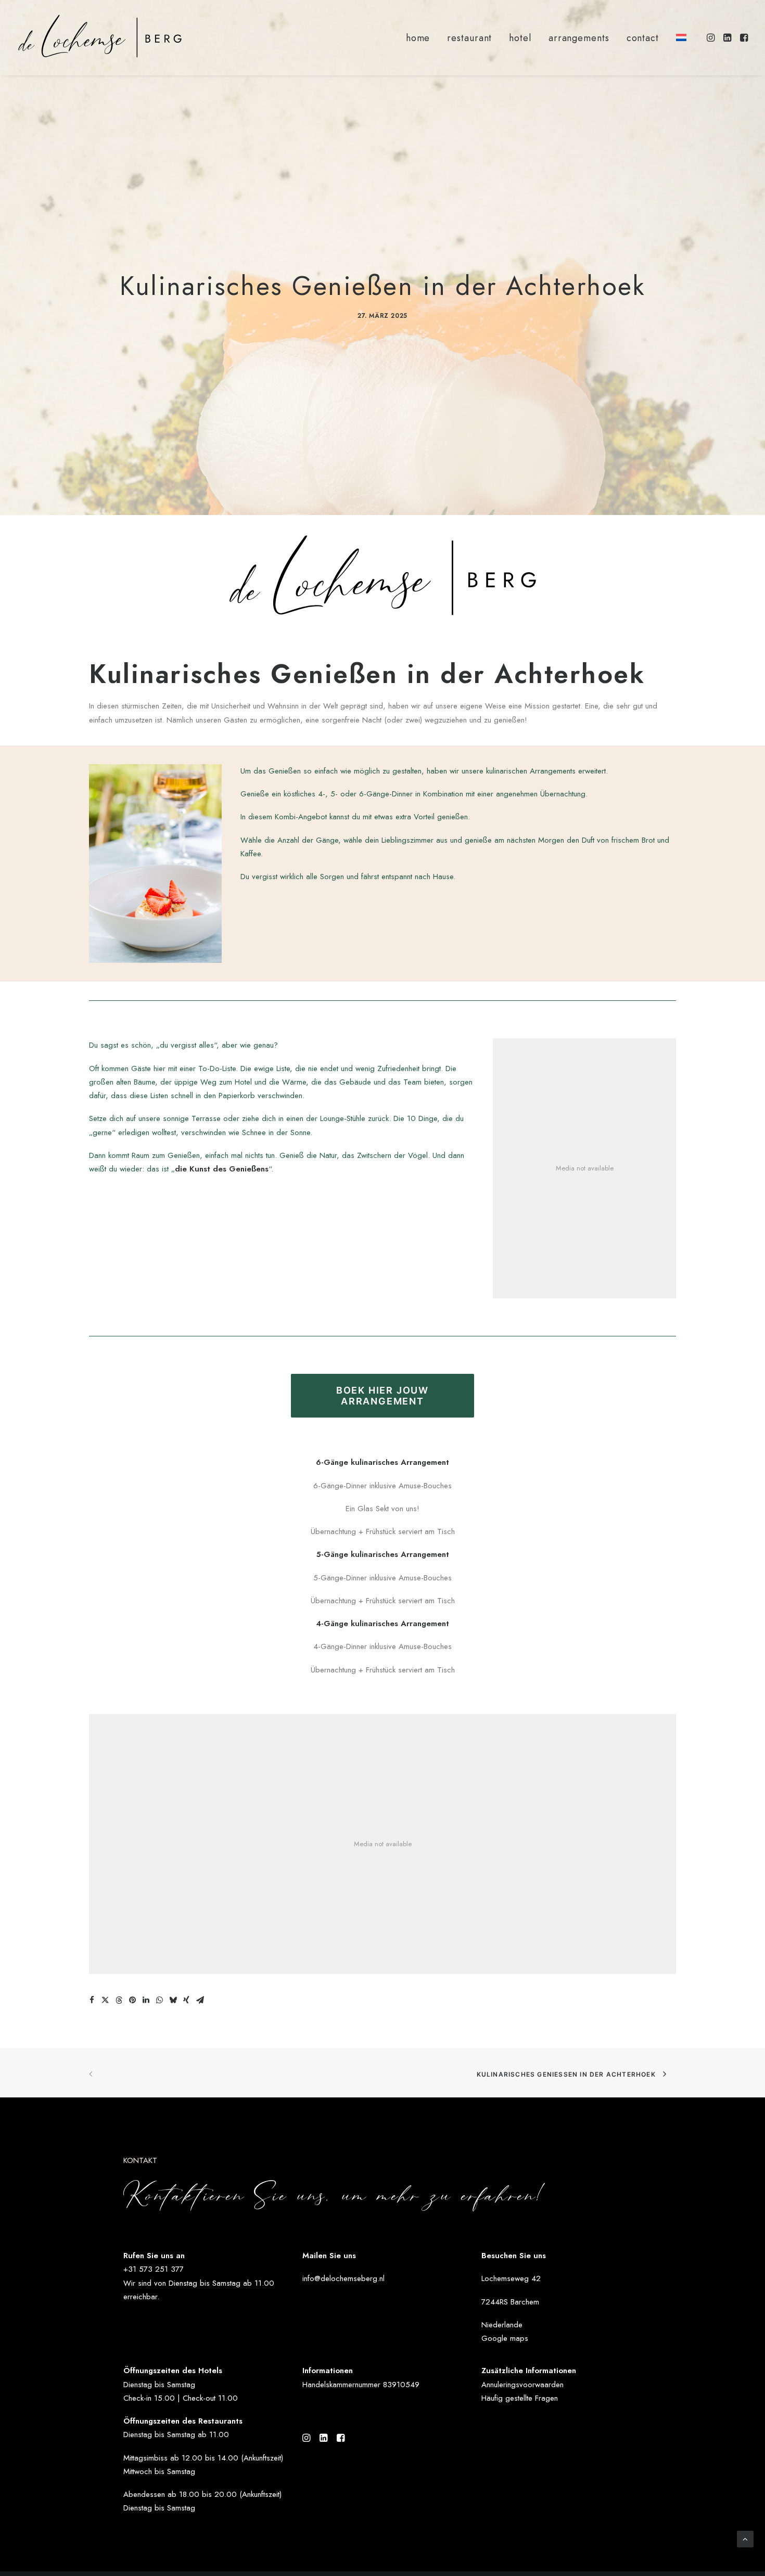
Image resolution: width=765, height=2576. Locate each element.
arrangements (579, 38)
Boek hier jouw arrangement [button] (384, 1396)
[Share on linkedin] (146, 2000)
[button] (712, 37)
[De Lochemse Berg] (100, 37)
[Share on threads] (119, 2000)
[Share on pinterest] (132, 2000)
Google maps (505, 2338)
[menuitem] (418, 38)
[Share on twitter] (105, 2000)
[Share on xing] (186, 2000)
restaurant (469, 38)
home (418, 38)
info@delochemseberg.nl (343, 2278)
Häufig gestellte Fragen (520, 2398)
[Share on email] (200, 2000)
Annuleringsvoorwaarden (522, 2385)
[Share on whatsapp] (159, 2000)
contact (643, 38)
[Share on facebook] (92, 2000)
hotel (520, 38)
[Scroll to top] (745, 2538)
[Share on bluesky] (173, 2000)
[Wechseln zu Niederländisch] (678, 37)
